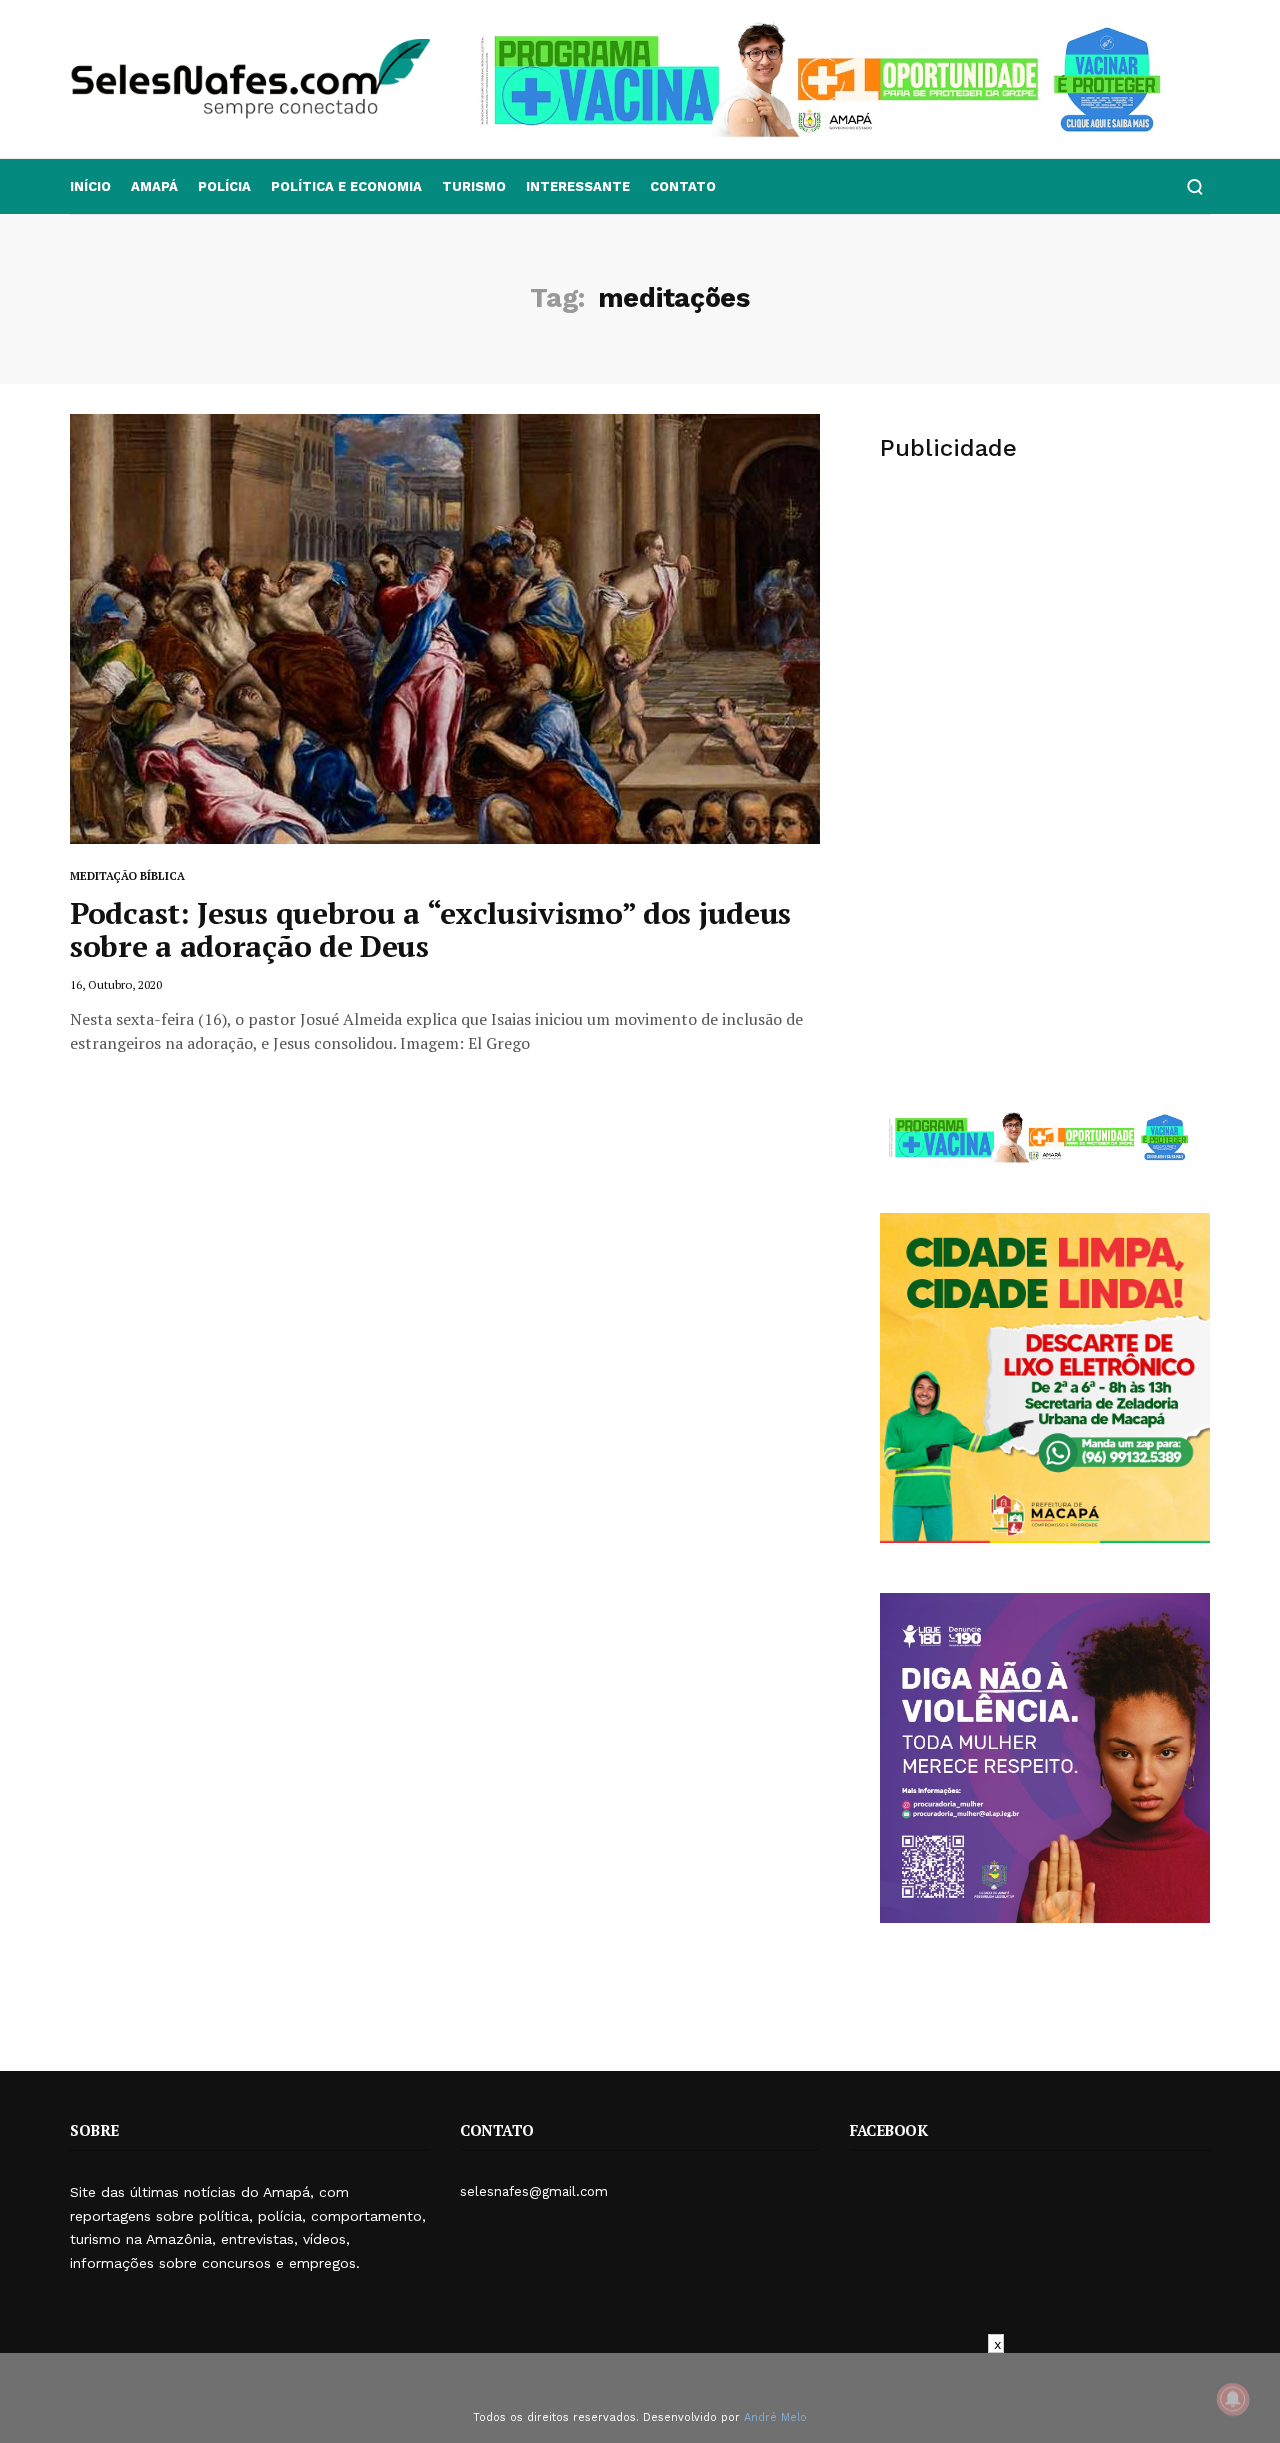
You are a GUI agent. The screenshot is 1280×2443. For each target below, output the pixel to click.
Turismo (474, 186)
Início (90, 186)
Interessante (578, 186)
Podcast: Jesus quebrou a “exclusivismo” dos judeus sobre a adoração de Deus (430, 929)
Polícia (224, 186)
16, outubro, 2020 (116, 984)
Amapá (154, 186)
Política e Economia (346, 186)
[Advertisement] (1045, 636)
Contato (683, 186)
